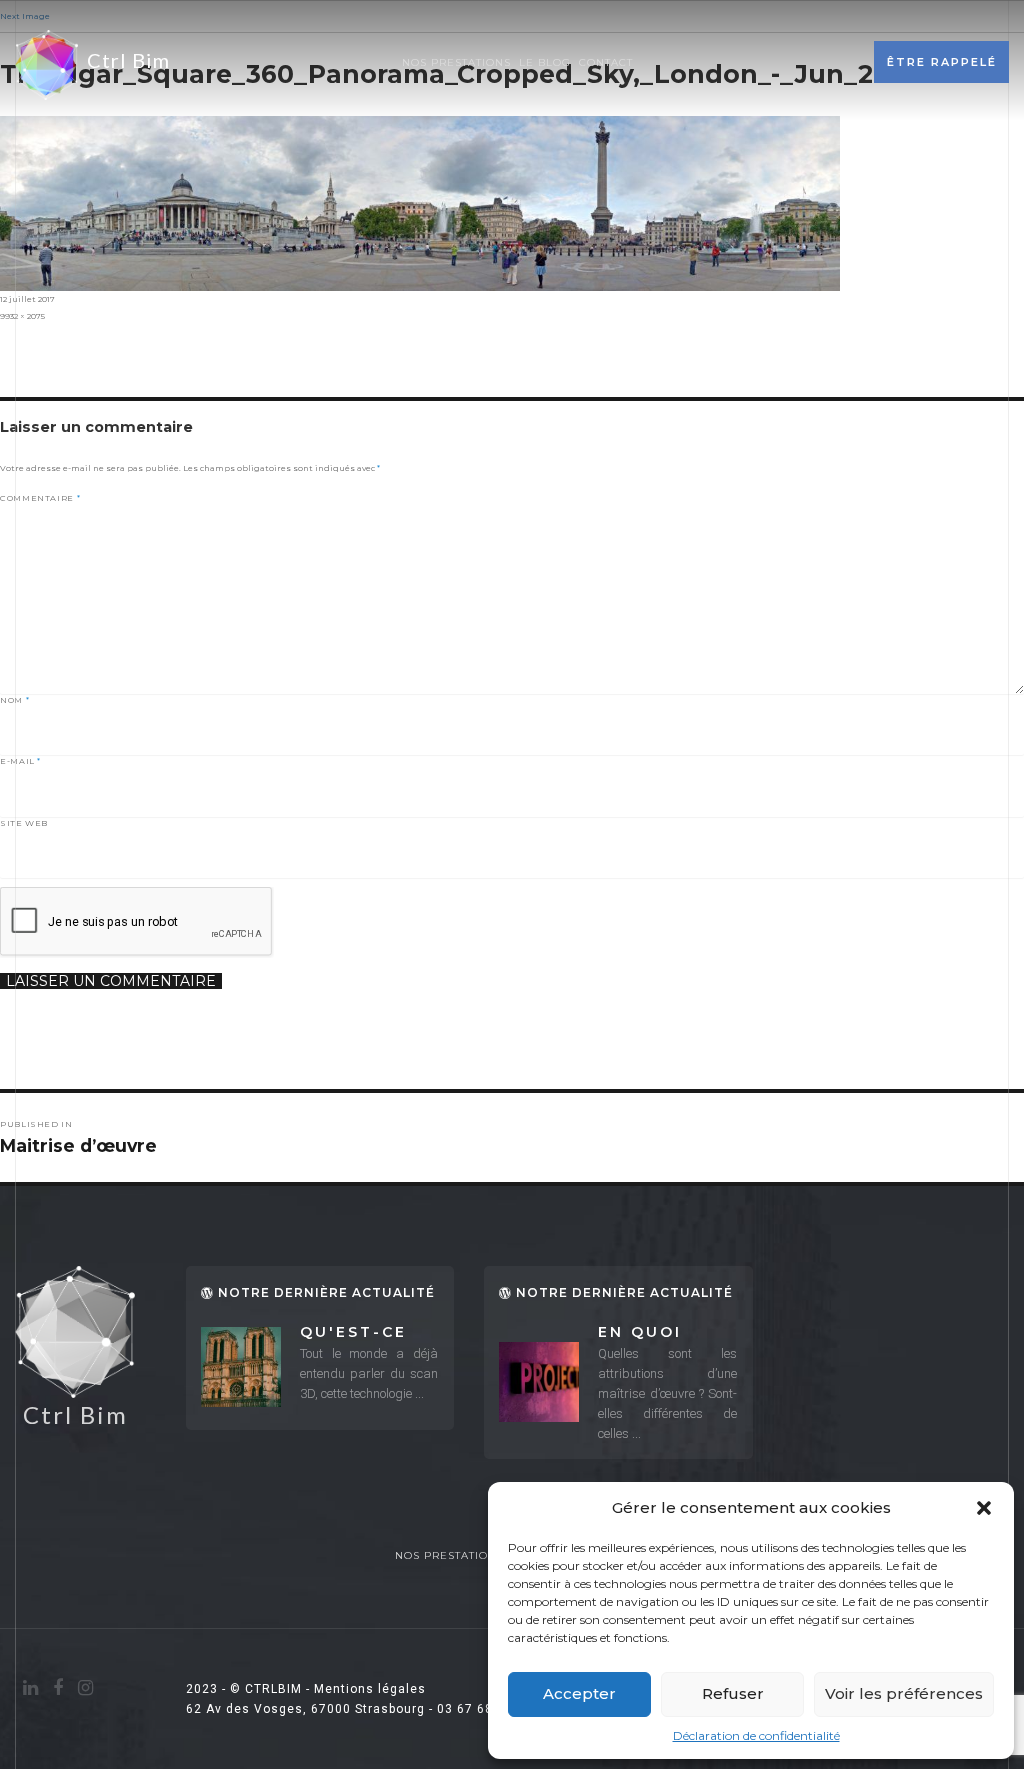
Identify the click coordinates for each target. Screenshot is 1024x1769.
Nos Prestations (456, 62)
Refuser (733, 1693)
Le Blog (545, 62)
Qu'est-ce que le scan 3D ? (365, 1333)
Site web (24, 823)
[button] (984, 1508)
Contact (606, 62)
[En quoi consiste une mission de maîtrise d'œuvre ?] (539, 1382)
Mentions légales (370, 1689)
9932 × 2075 (22, 316)
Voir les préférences (904, 1693)
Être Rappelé (942, 62)
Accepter (579, 1693)
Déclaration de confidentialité (756, 1735)
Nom (14, 700)
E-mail (20, 761)
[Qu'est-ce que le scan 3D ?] (241, 1367)
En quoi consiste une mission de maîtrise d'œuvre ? (663, 1333)
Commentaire (40, 498)
